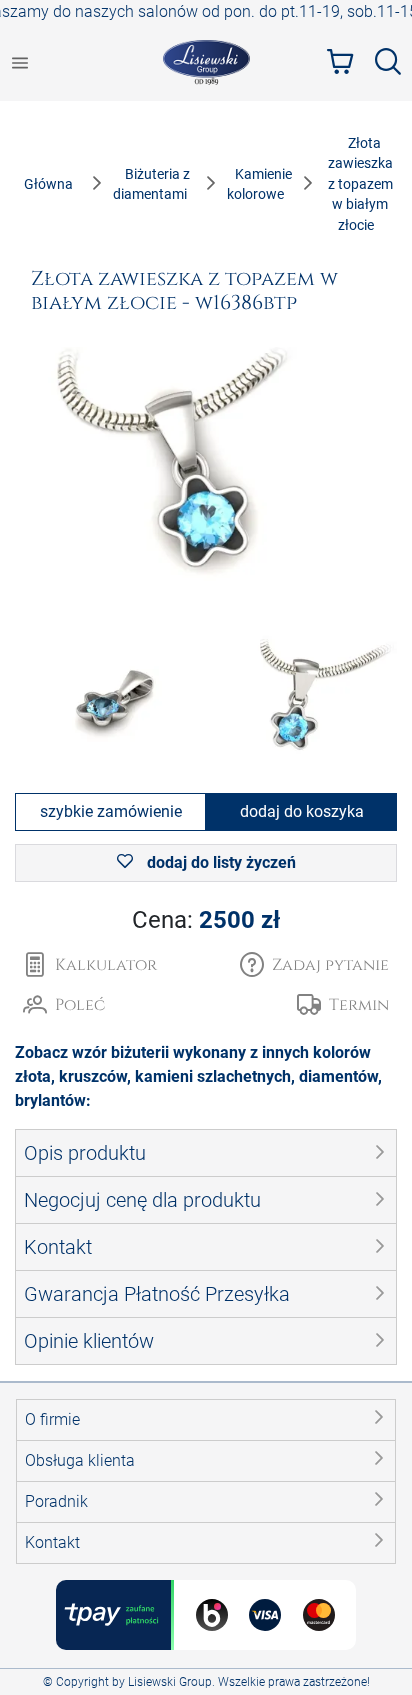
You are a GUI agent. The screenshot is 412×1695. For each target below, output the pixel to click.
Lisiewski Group (170, 1682)
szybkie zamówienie (111, 811)
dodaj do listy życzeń (219, 862)
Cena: (206, 920)
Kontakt (52, 1542)
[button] (314, 965)
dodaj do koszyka (302, 811)
